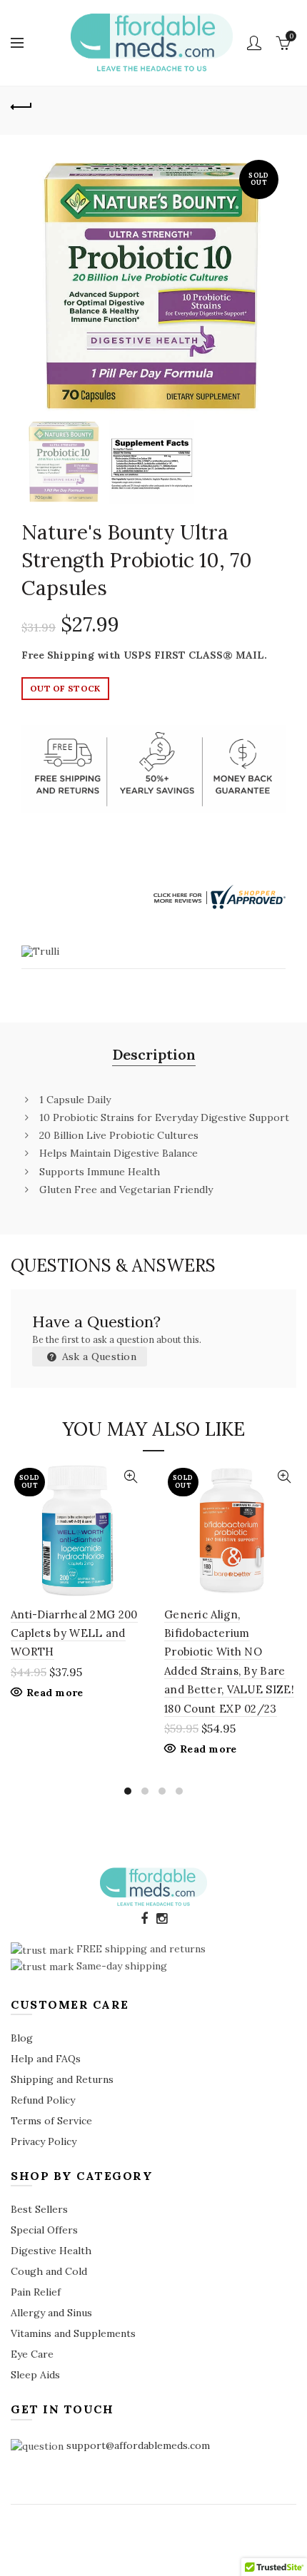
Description (154, 1054)
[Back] (21, 105)
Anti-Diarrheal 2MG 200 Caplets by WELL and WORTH (74, 1633)
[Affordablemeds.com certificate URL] (218, 896)
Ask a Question (98, 1357)
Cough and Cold (49, 2271)
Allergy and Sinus (51, 2313)
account (254, 43)
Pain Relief (36, 2292)
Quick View (130, 1477)
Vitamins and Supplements (73, 2333)
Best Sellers (39, 2209)
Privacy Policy (44, 2141)
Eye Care (32, 2354)
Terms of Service (51, 2121)
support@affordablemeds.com (138, 2445)
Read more (55, 1693)
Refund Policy (43, 2100)
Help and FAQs (46, 2059)
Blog (22, 2038)
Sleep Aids (35, 2375)
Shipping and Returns (62, 2079)
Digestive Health (51, 2251)
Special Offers (44, 2230)
